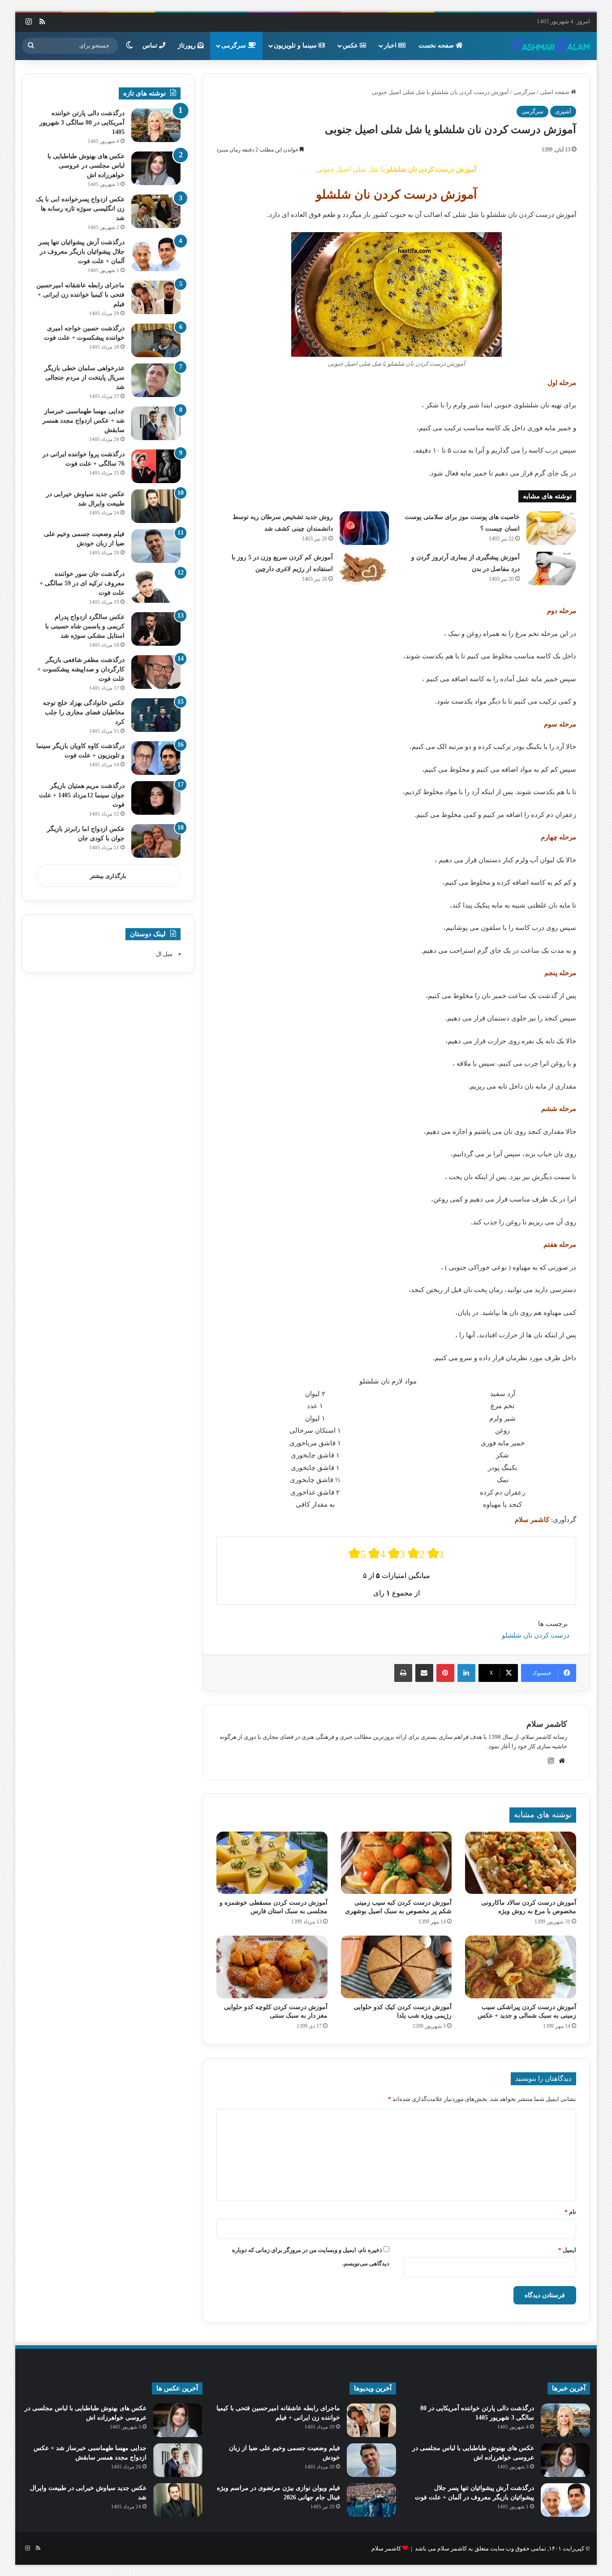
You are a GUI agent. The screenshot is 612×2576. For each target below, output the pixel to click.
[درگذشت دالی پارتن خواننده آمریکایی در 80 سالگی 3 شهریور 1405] (156, 125)
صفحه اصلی (555, 92)
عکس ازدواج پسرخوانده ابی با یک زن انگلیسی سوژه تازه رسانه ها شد (80, 209)
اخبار (391, 45)
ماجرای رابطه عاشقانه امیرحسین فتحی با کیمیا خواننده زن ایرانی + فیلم (80, 295)
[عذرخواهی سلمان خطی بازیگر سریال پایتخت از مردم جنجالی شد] (156, 380)
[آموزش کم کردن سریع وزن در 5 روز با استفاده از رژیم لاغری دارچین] (364, 568)
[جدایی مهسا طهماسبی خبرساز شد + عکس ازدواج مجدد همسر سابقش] (156, 423)
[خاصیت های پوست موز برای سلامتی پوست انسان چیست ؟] (551, 528)
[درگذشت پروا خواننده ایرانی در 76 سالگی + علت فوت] (156, 466)
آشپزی (563, 111)
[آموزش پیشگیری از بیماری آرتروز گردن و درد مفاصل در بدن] (551, 568)
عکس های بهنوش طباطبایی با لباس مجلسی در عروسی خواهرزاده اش (86, 166)
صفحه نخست (437, 45)
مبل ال (164, 954)
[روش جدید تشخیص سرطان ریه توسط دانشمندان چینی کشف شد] (364, 528)
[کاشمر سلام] (551, 46)
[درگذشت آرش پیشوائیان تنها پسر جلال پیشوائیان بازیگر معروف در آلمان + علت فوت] (156, 254)
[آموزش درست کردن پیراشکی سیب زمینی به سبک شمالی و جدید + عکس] (520, 1967)
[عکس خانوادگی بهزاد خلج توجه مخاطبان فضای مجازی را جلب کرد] (156, 715)
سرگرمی (235, 45)
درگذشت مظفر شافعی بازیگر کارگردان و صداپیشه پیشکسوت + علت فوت (81, 669)
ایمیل (567, 2250)
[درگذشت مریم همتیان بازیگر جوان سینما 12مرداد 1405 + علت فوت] (156, 798)
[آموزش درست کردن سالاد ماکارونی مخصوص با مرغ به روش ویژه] (520, 1863)
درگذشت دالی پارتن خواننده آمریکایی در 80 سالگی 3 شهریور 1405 (82, 123)
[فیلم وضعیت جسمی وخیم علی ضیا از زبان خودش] (156, 546)
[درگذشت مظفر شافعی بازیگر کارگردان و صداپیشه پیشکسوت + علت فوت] (156, 672)
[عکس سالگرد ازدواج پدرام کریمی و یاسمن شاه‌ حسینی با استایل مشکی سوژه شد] (156, 629)
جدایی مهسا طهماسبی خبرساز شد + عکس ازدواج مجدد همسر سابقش (84, 421)
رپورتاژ (188, 45)
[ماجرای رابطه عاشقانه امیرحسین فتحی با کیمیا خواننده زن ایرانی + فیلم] (156, 297)
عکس (351, 45)
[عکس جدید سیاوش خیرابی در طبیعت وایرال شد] (156, 506)
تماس (151, 45)
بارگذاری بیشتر (108, 876)
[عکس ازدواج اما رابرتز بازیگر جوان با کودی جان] (156, 841)
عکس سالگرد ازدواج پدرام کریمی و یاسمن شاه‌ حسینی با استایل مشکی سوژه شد (85, 626)
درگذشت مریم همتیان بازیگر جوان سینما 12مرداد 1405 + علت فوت (82, 795)
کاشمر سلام (547, 1724)
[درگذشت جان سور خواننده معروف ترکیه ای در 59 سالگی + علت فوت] (156, 586)
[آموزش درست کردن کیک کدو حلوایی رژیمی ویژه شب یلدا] (396, 1967)
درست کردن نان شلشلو (536, 1635)
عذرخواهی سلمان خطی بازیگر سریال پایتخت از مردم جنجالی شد (84, 378)
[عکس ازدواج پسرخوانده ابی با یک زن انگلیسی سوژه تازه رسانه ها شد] (156, 211)
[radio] (357, 1554)
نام (570, 2212)
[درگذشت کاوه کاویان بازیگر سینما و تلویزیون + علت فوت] (156, 758)
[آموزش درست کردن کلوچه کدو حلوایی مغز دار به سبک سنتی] (272, 1967)
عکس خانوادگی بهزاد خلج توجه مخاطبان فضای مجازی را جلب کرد (84, 712)
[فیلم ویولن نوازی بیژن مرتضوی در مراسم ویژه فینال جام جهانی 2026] (371, 2500)
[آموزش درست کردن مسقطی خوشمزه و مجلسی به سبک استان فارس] (272, 1863)
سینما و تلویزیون (296, 45)
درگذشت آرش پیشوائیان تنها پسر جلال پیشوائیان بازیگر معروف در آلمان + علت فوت (82, 252)
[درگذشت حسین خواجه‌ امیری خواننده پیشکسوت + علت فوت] (156, 340)
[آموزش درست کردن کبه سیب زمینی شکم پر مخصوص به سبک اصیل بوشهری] (396, 1863)
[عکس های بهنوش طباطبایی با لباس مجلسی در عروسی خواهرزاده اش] (156, 168)
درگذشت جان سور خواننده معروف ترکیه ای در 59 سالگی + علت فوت (82, 583)
